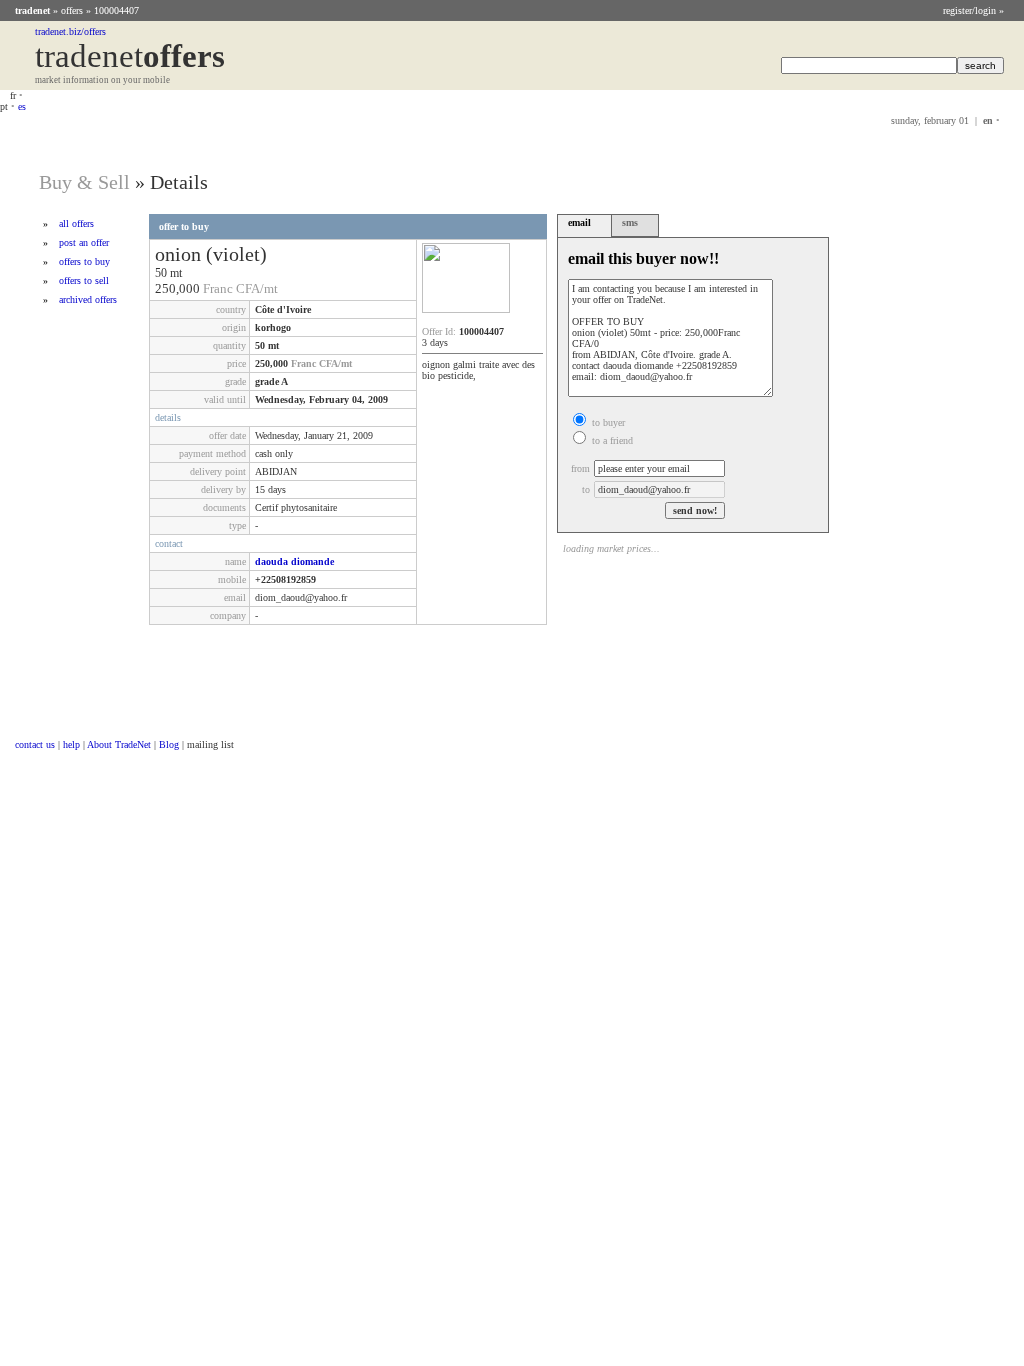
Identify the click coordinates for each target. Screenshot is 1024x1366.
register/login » (973, 10)
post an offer (84, 242)
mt (176, 273)
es (22, 106)
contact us (35, 744)
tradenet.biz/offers (70, 31)
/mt (269, 288)
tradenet (32, 10)
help (71, 744)
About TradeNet (119, 744)
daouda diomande (294, 561)
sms (630, 222)
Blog (169, 744)
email (579, 222)
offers (72, 10)
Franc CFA (231, 288)
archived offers (88, 299)
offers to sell (84, 280)
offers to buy (84, 261)
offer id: (439, 331)
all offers (76, 223)
